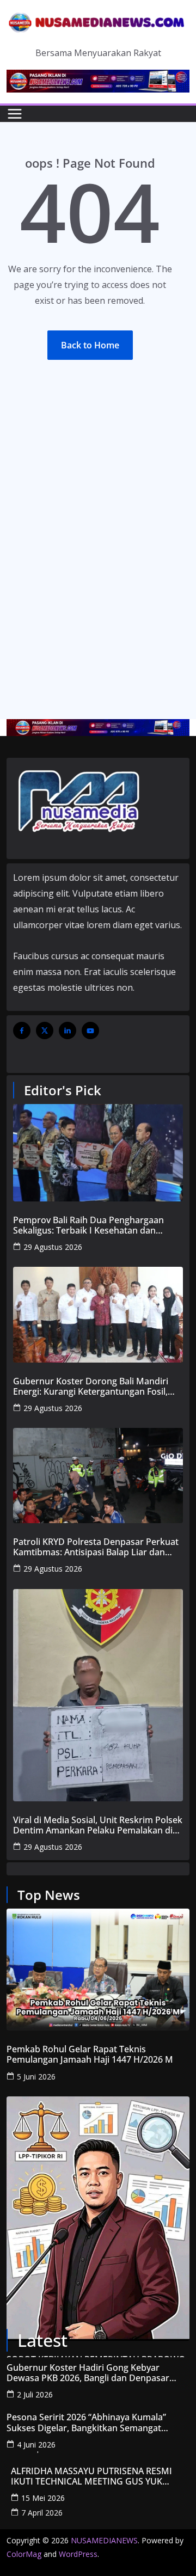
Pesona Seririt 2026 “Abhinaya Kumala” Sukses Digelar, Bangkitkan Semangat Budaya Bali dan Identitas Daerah (86, 2422)
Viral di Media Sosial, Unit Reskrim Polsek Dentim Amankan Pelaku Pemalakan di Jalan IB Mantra (98, 1825)
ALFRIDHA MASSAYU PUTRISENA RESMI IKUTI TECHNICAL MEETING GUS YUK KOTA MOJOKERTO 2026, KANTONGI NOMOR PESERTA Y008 (91, 2476)
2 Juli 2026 (35, 2394)
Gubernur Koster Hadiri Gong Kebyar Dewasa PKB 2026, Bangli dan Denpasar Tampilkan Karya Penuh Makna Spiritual (89, 2373)
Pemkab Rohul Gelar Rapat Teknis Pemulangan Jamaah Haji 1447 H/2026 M (90, 2054)
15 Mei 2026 (43, 2498)
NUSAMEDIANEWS (104, 2540)
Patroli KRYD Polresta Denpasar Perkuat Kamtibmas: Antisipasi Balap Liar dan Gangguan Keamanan (96, 1547)
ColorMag (24, 2554)
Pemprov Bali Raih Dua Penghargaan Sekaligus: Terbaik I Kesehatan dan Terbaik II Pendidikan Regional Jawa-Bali (95, 1225)
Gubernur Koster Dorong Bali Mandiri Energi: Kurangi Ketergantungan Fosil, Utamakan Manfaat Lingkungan (91, 1387)
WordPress (78, 2554)
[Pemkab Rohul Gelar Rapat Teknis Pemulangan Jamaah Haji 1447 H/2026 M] (98, 1970)
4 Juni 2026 (36, 2445)
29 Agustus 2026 (53, 1247)
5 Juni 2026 (36, 2077)
